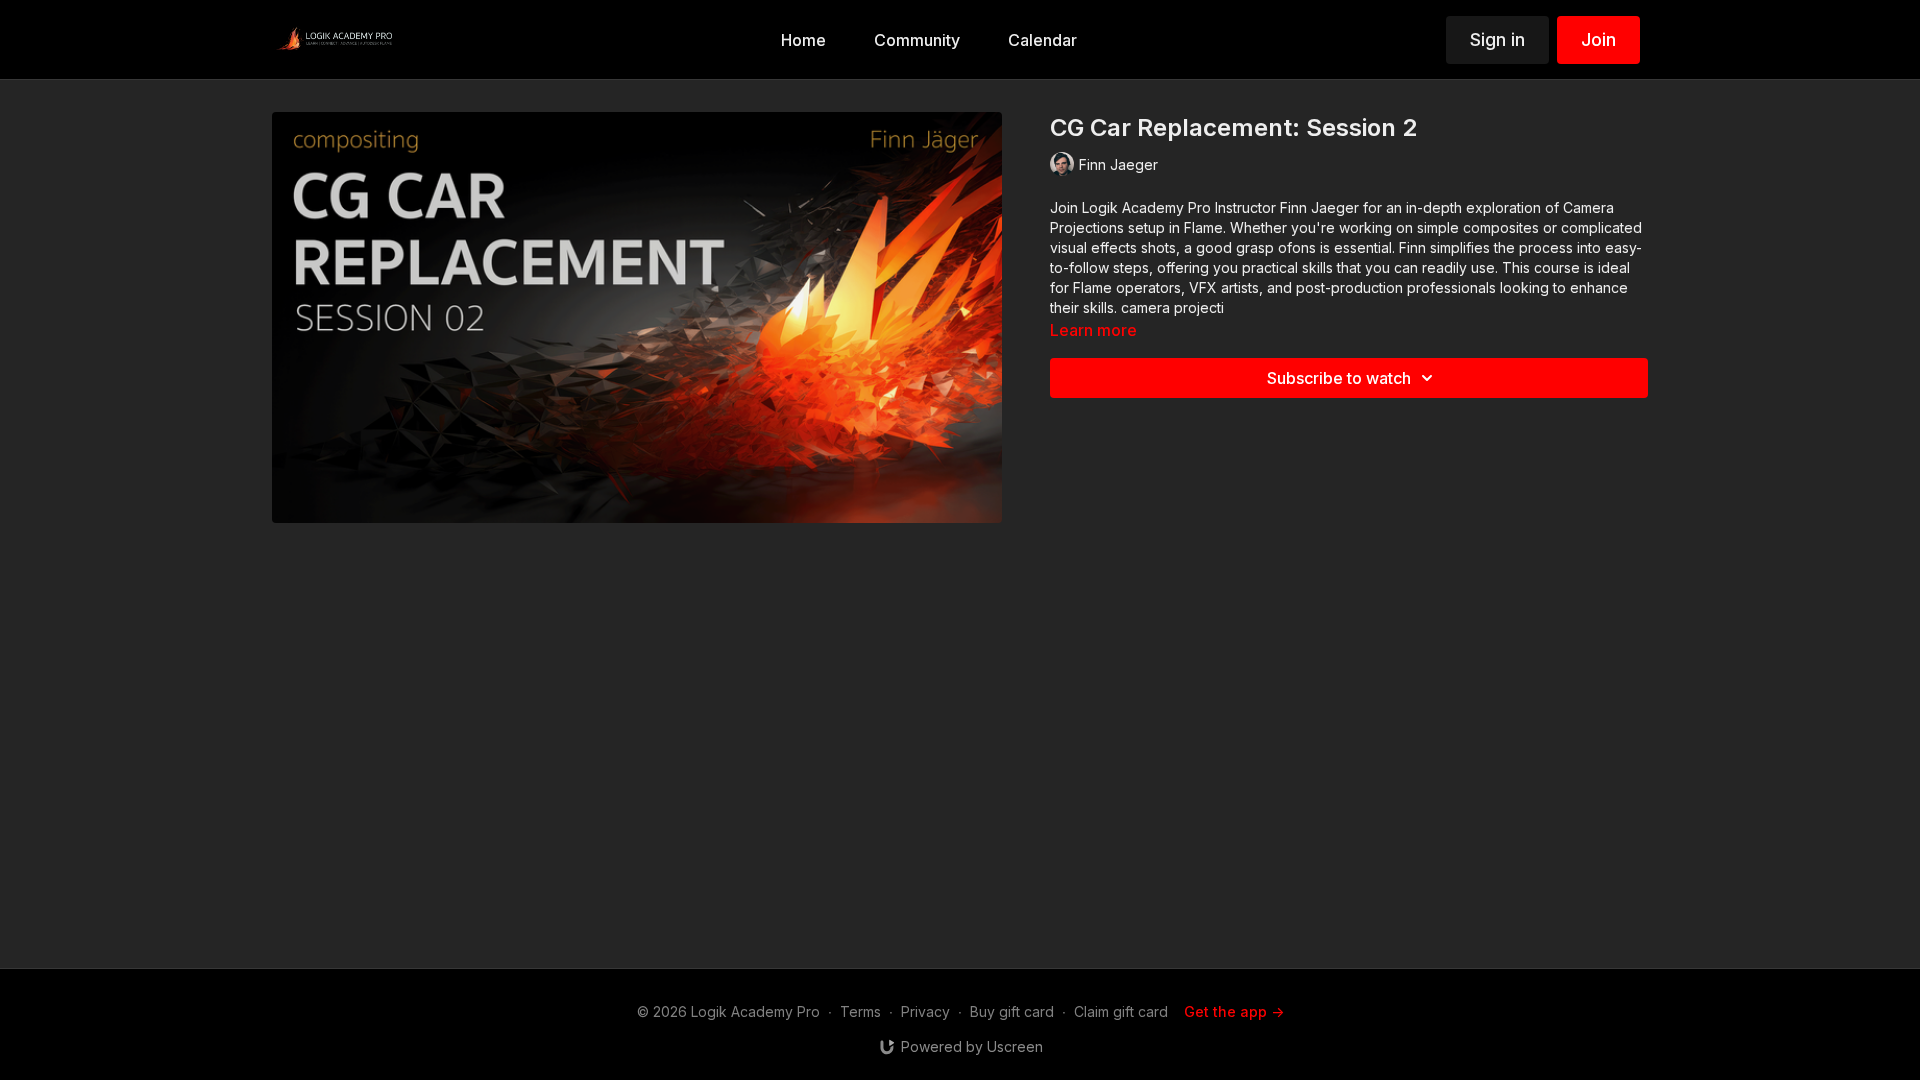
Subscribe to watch (1339, 378)
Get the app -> (1234, 1011)
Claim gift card (1121, 1011)
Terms (860, 1011)
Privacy (925, 1011)
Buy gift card (1012, 1011)
